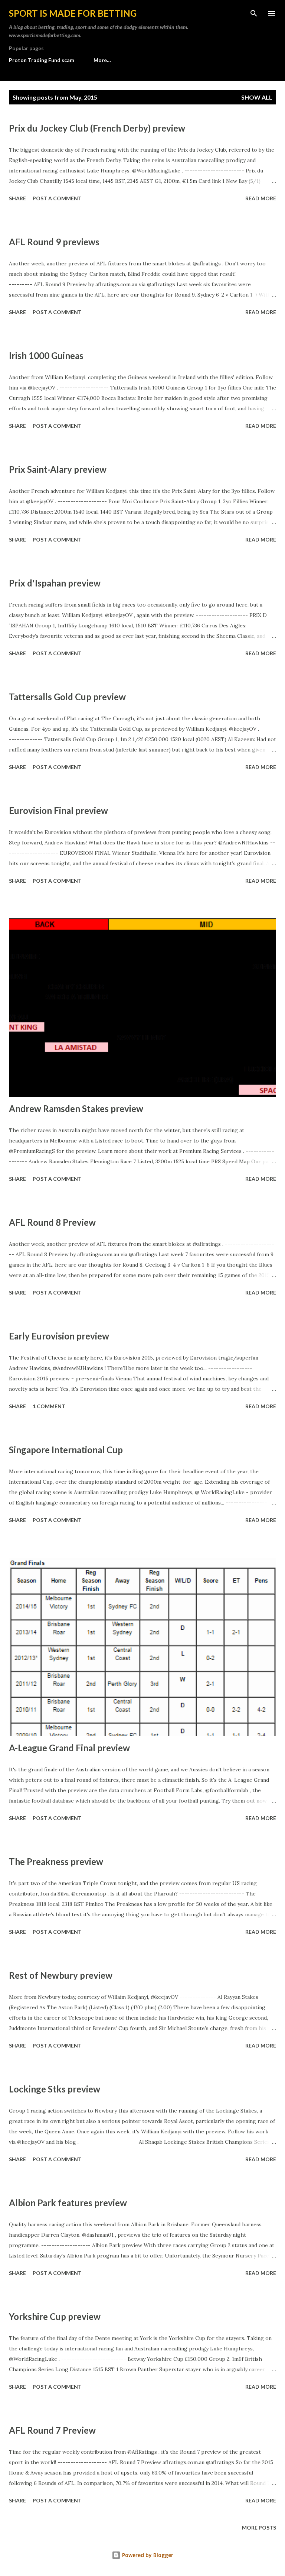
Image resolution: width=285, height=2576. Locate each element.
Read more (261, 198)
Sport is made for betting (73, 13)
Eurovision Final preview (58, 810)
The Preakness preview (56, 1861)
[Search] (254, 13)
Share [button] (17, 198)
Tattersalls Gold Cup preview (67, 697)
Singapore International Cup (66, 1450)
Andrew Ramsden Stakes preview (76, 1108)
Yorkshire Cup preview (55, 2316)
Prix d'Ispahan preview (55, 583)
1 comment (49, 1406)
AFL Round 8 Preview (52, 1222)
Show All (257, 97)
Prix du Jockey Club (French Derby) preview (97, 128)
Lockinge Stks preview (55, 2089)
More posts (259, 2527)
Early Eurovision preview (59, 1336)
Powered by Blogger (147, 2555)
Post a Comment (57, 198)
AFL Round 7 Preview (52, 2430)
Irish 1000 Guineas (46, 355)
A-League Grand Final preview (69, 1748)
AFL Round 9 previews (54, 242)
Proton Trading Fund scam (42, 60)
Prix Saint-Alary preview (58, 469)
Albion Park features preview (68, 2203)
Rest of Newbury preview (61, 1975)
